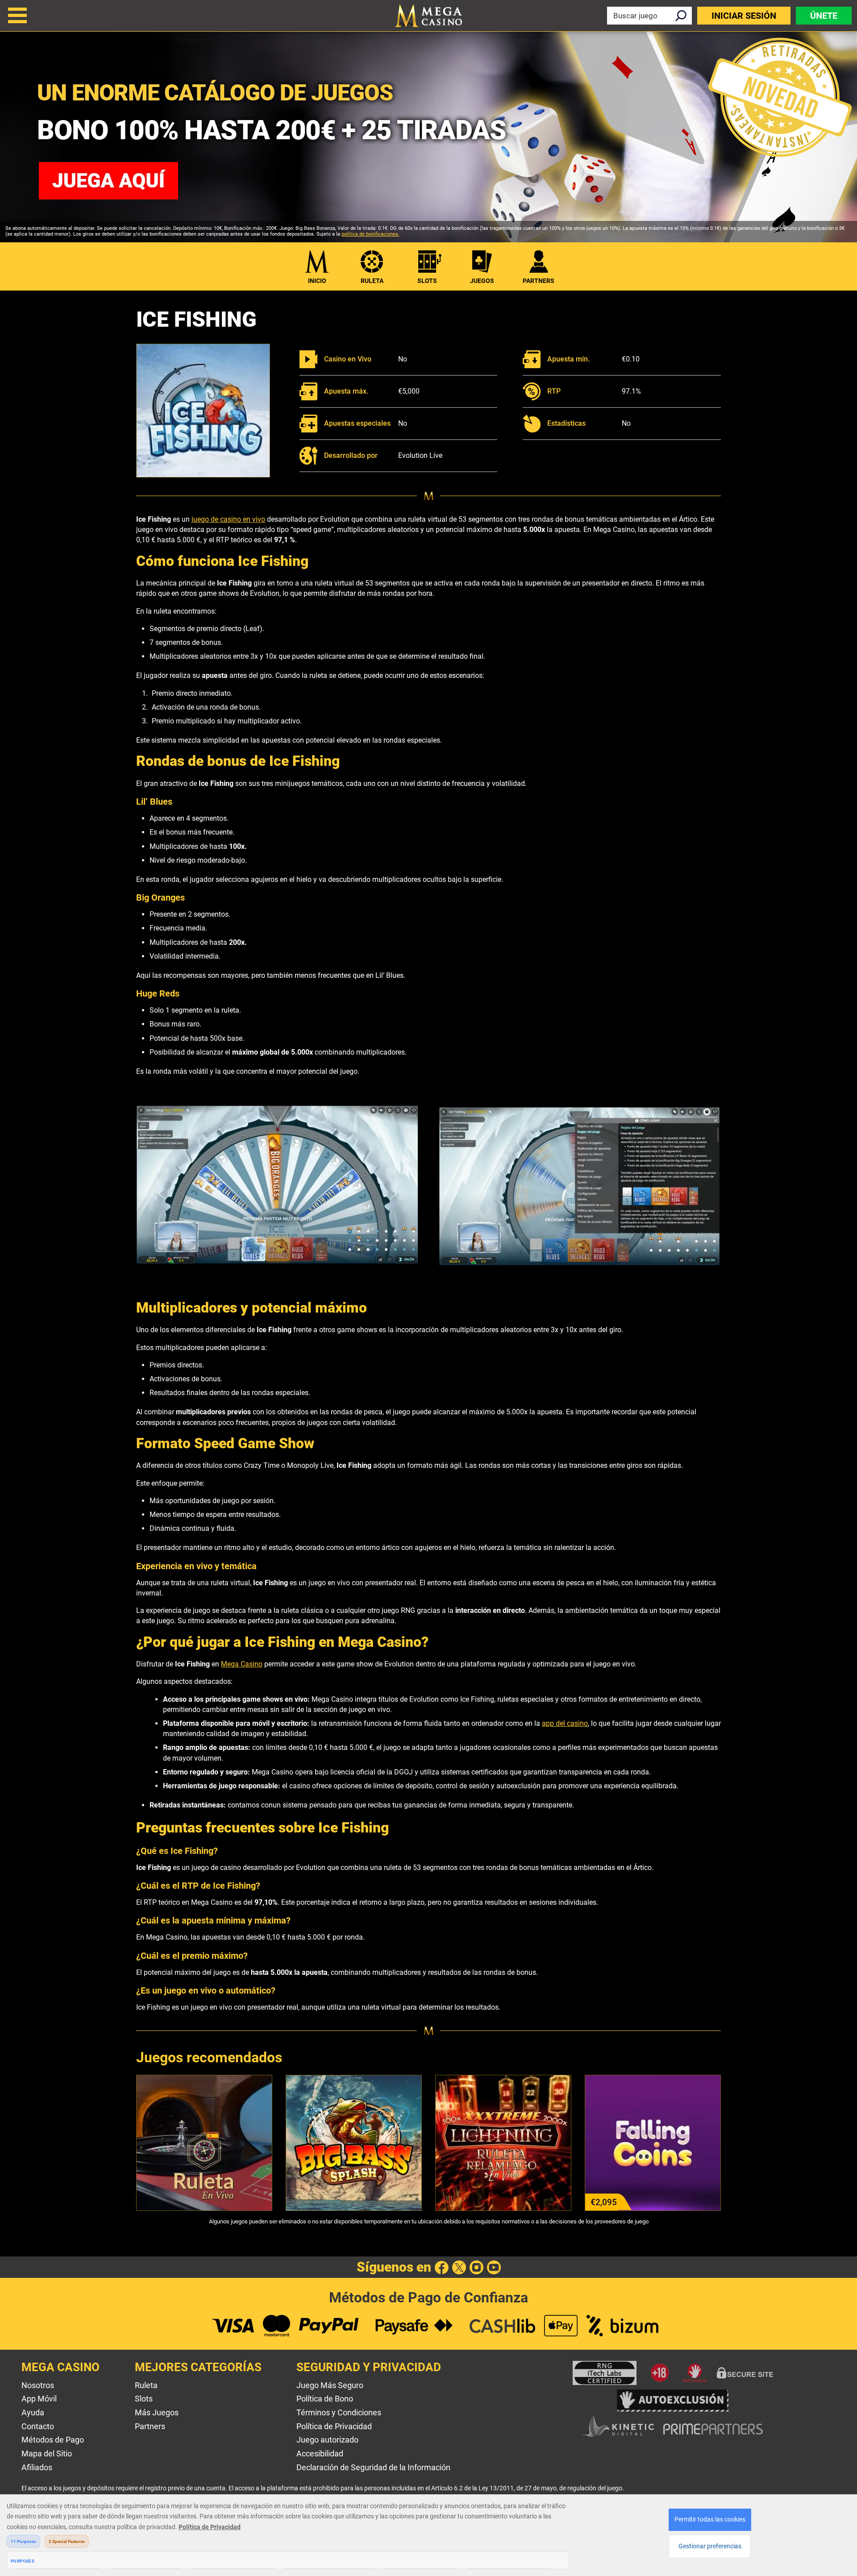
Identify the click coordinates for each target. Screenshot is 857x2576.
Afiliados (37, 2467)
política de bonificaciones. (370, 234)
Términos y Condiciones (339, 2412)
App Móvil (39, 2399)
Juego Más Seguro (330, 2385)
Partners (150, 2426)
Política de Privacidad (334, 2426)
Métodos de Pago (53, 2440)
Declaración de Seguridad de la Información (373, 2467)
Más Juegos (157, 2412)
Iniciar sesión (744, 16)
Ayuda (33, 2412)
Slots (427, 281)
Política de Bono (325, 2399)
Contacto (38, 2426)
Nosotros (38, 2385)
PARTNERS (539, 281)
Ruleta (372, 281)
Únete (824, 16)
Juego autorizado (327, 2440)
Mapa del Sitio (47, 2453)
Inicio (317, 281)
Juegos (482, 281)
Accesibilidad (320, 2453)
